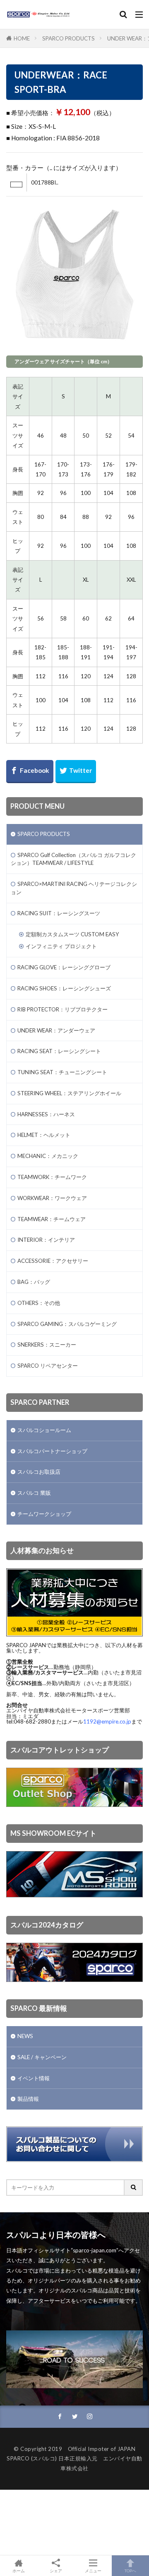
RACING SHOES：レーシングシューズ (64, 988)
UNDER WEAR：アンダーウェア (56, 1030)
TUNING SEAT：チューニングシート (62, 1072)
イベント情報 (34, 2078)
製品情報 (28, 2099)
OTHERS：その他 (39, 1303)
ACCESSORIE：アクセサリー (53, 1261)
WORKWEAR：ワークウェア (52, 1198)
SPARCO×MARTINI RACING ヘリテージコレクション (74, 888)
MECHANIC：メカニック (48, 1156)
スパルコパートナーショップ (52, 1451)
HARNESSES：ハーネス (46, 1114)
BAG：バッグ (34, 1282)
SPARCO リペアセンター (48, 1366)
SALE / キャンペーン (42, 2057)
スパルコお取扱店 (39, 1472)
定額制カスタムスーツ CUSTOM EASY (72, 934)
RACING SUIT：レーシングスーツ (59, 913)
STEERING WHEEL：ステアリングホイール (69, 1093)
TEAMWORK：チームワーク (52, 1177)
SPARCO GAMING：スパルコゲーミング (67, 1324)
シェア (56, 2571)
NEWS (25, 2036)
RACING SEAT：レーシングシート (59, 1051)
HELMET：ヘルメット (44, 1135)
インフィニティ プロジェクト (61, 946)
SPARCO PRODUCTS (68, 38)
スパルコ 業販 (34, 1493)
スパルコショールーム (44, 1430)
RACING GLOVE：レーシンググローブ (64, 967)
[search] (134, 2188)
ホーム (19, 2570)
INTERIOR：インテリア (46, 1240)
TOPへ (130, 2570)
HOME (22, 38)
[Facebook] (30, 772)
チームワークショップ (44, 1514)
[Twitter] (76, 772)
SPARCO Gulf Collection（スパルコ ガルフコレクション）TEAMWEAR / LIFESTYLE (73, 859)
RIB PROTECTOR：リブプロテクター (62, 1009)
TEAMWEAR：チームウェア (52, 1219)
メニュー (93, 2570)
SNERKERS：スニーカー (47, 1345)
